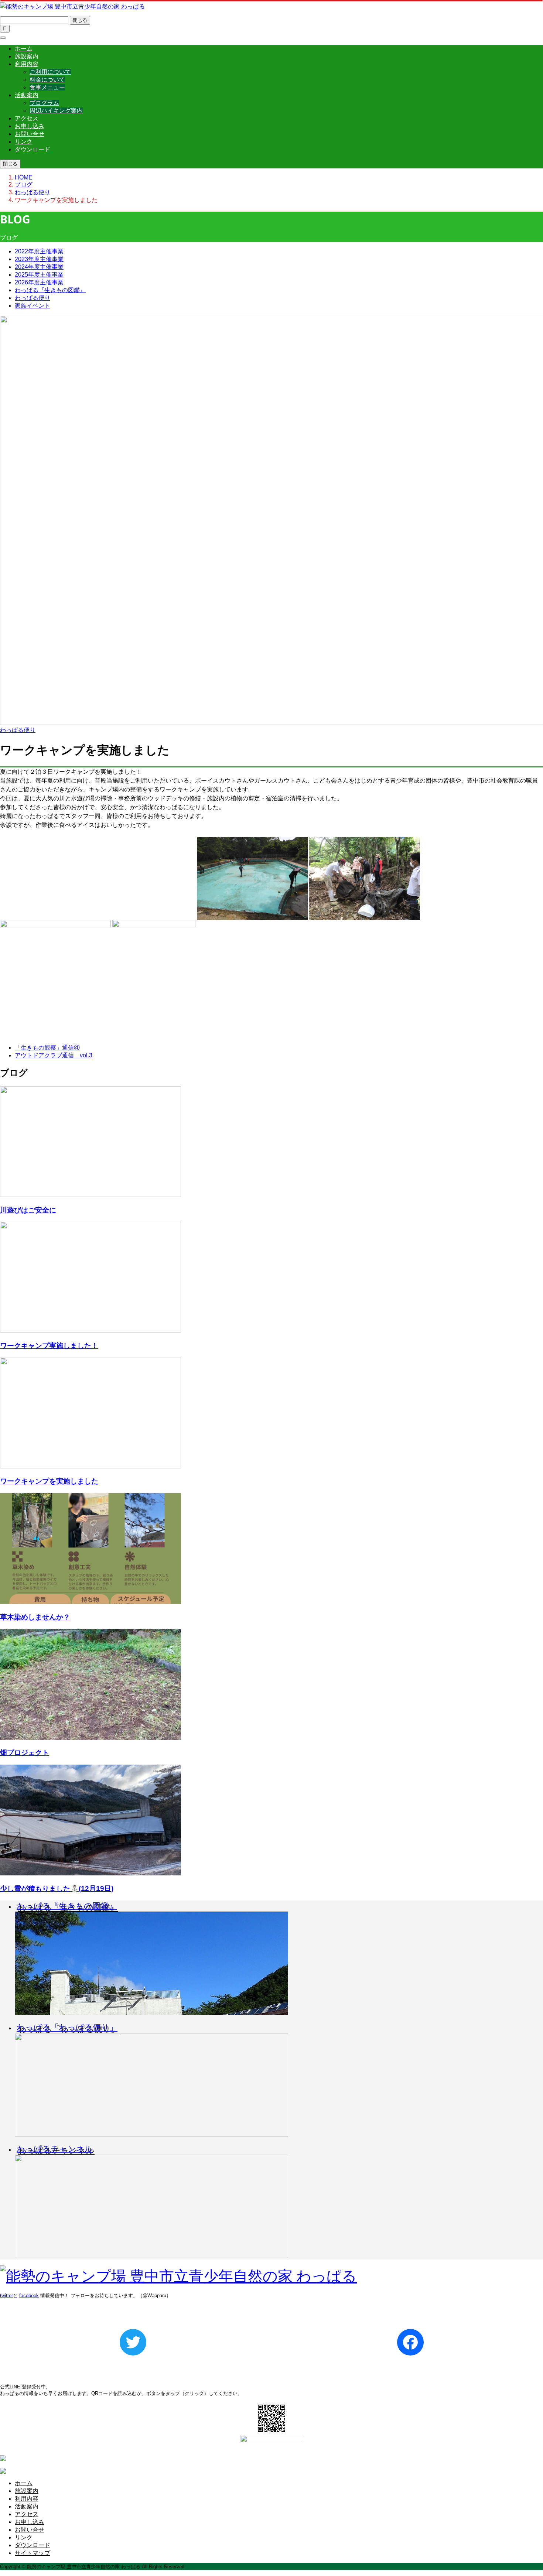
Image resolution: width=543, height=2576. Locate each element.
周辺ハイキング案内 (56, 111)
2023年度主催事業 (39, 259)
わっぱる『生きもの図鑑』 (50, 290)
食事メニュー (47, 87)
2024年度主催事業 (39, 267)
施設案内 (27, 56)
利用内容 (27, 64)
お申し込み (30, 126)
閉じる (80, 20)
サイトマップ (33, 2553)
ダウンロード (33, 149)
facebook (29, 2296)
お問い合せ (30, 134)
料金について (47, 80)
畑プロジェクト (25, 1753)
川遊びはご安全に (28, 1210)
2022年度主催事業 (39, 251)
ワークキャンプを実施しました (49, 1481)
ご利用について (50, 72)
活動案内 (27, 95)
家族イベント (33, 306)
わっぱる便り (33, 298)
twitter (6, 2296)
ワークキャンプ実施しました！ (49, 1346)
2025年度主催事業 (39, 275)
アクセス (27, 118)
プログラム (44, 103)
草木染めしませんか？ (35, 1617)
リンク (24, 142)
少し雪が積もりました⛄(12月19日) (57, 1889)
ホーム (24, 49)
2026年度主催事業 (39, 282)
